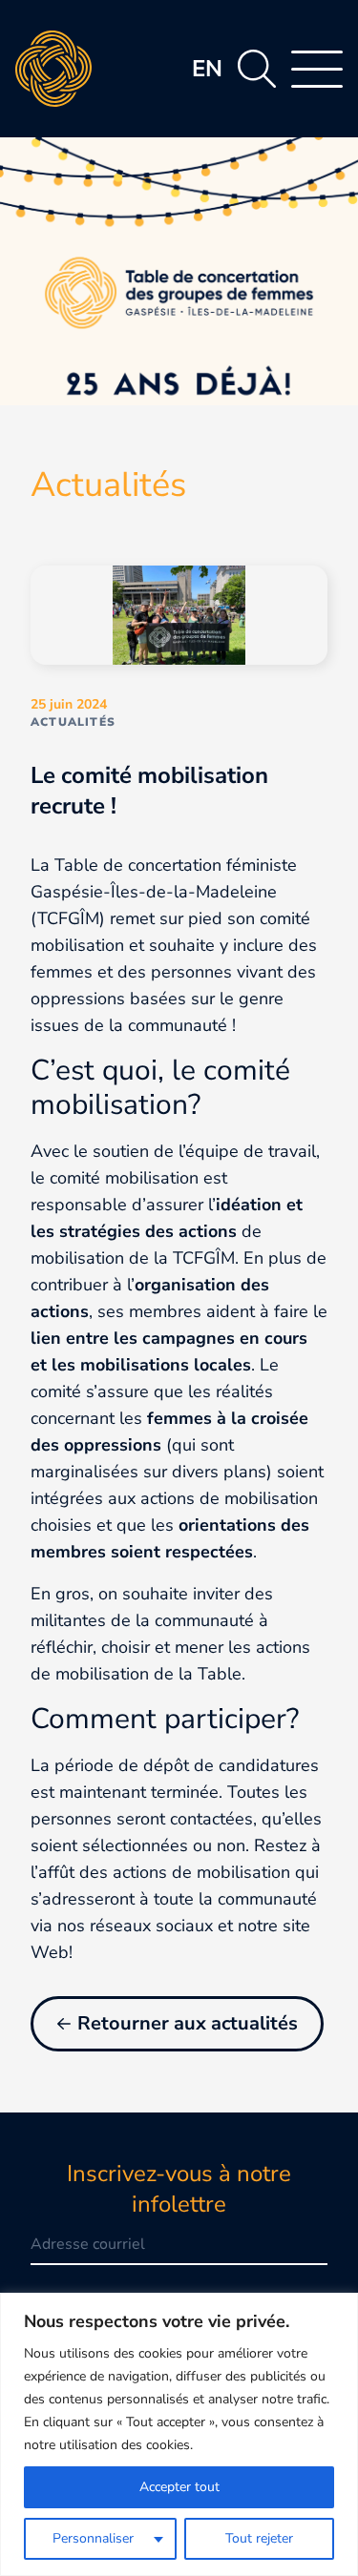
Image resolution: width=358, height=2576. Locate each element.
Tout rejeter (259, 2538)
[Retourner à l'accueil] (53, 69)
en (207, 69)
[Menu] (317, 69)
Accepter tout (179, 2487)
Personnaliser (93, 2538)
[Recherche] (257, 69)
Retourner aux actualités (188, 2023)
